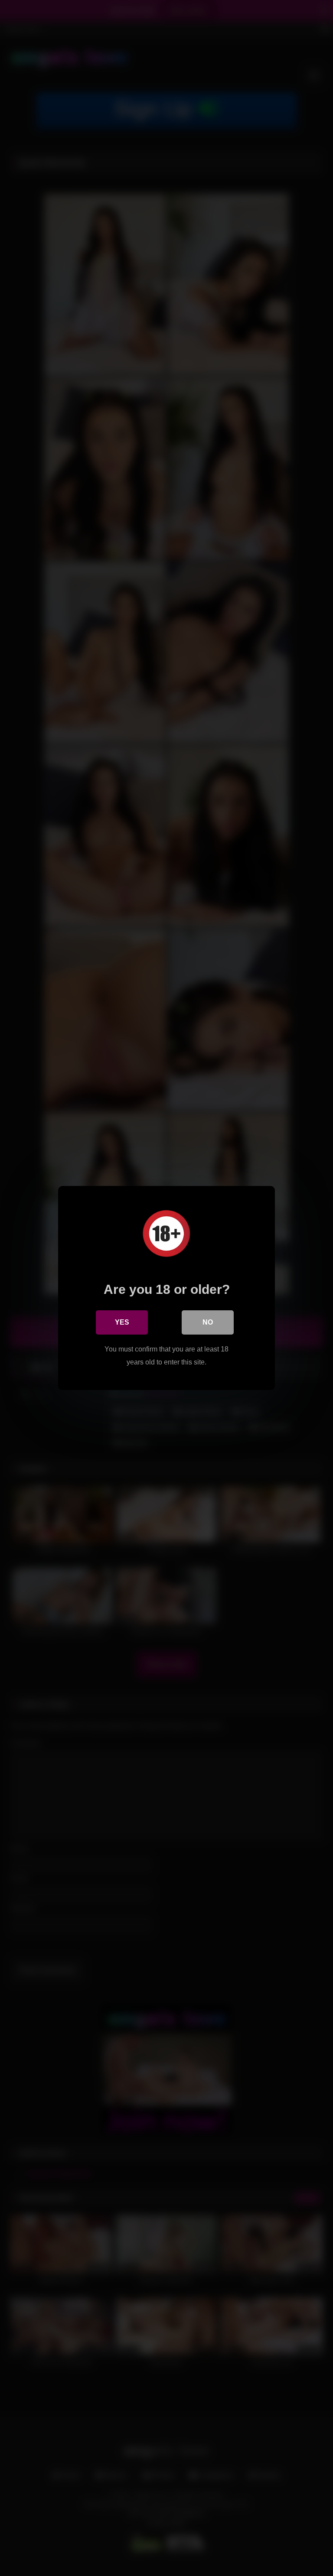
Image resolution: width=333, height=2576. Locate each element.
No (208, 1322)
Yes (122, 1322)
